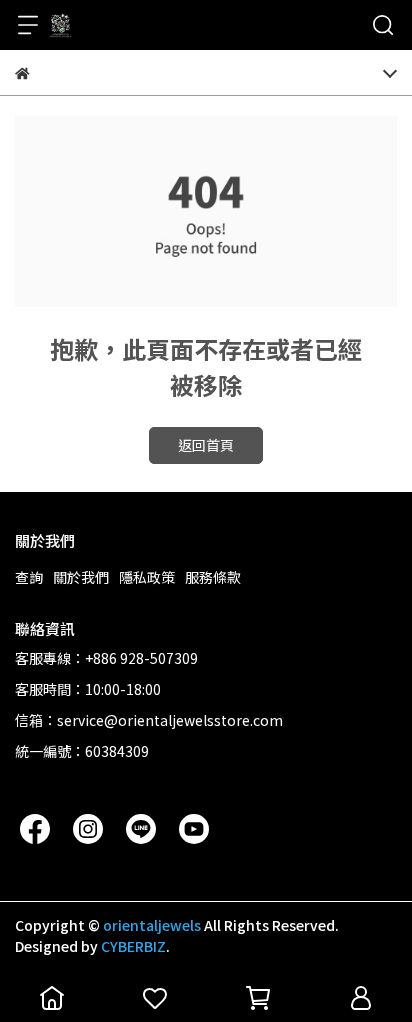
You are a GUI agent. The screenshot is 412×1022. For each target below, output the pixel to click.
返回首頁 (206, 445)
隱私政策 (147, 577)
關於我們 (81, 577)
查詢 (29, 577)
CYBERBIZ (133, 946)
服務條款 (213, 577)
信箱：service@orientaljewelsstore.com (149, 720)
